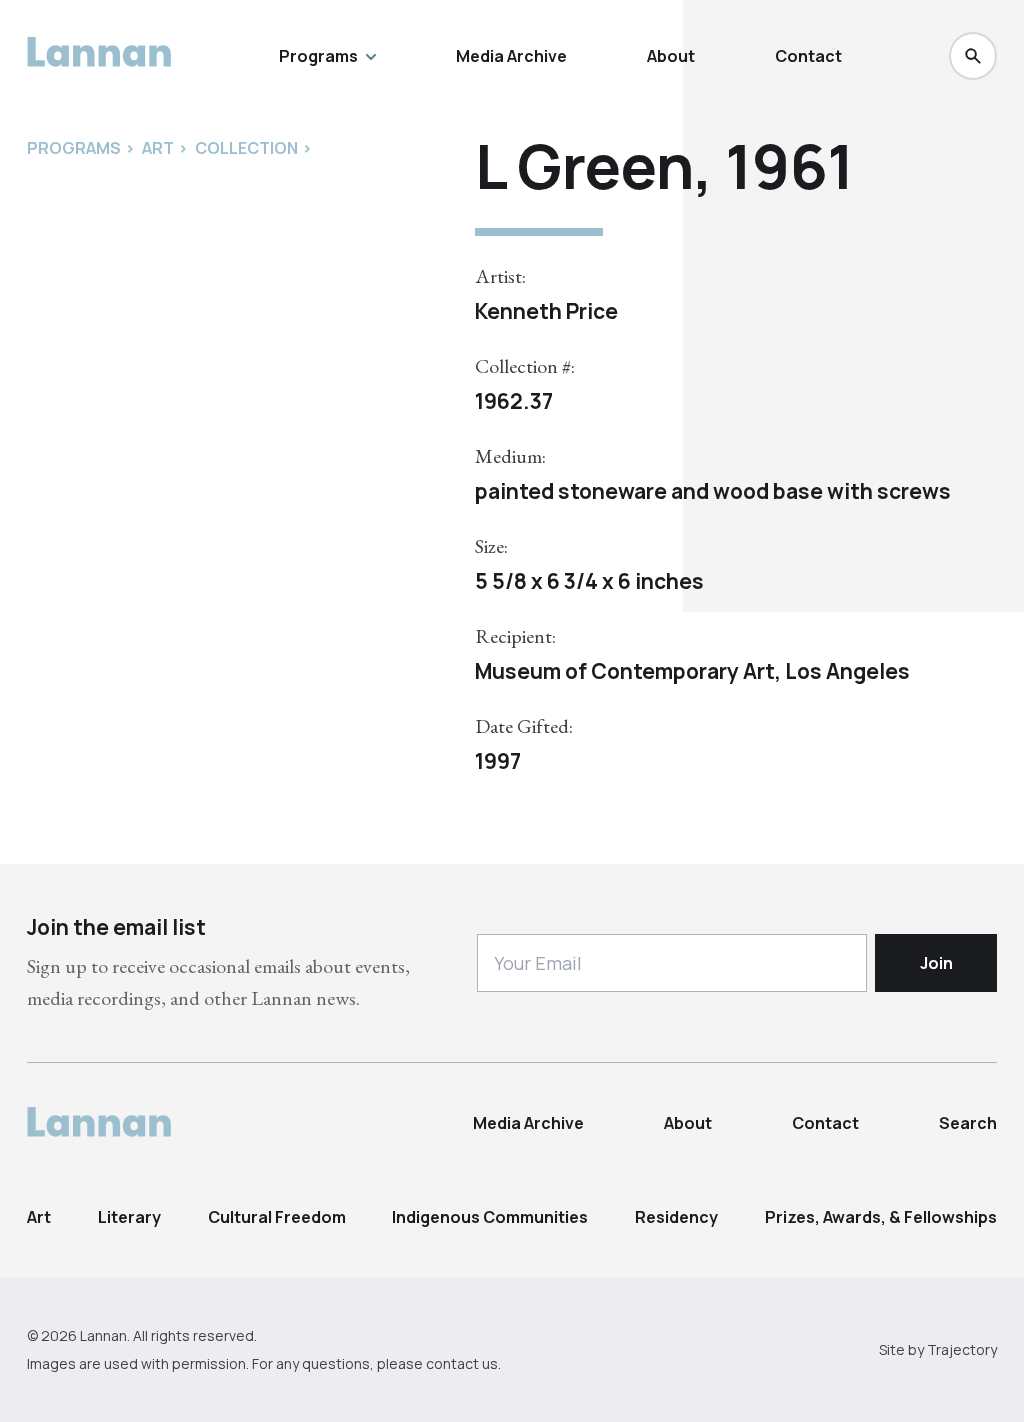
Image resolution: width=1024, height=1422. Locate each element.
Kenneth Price (546, 311)
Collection (246, 148)
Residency (676, 1217)
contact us (462, 1363)
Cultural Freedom (277, 1217)
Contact (808, 56)
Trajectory (962, 1349)
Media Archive (511, 56)
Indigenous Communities (490, 1217)
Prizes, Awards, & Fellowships (881, 1217)
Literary (129, 1217)
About (671, 56)
